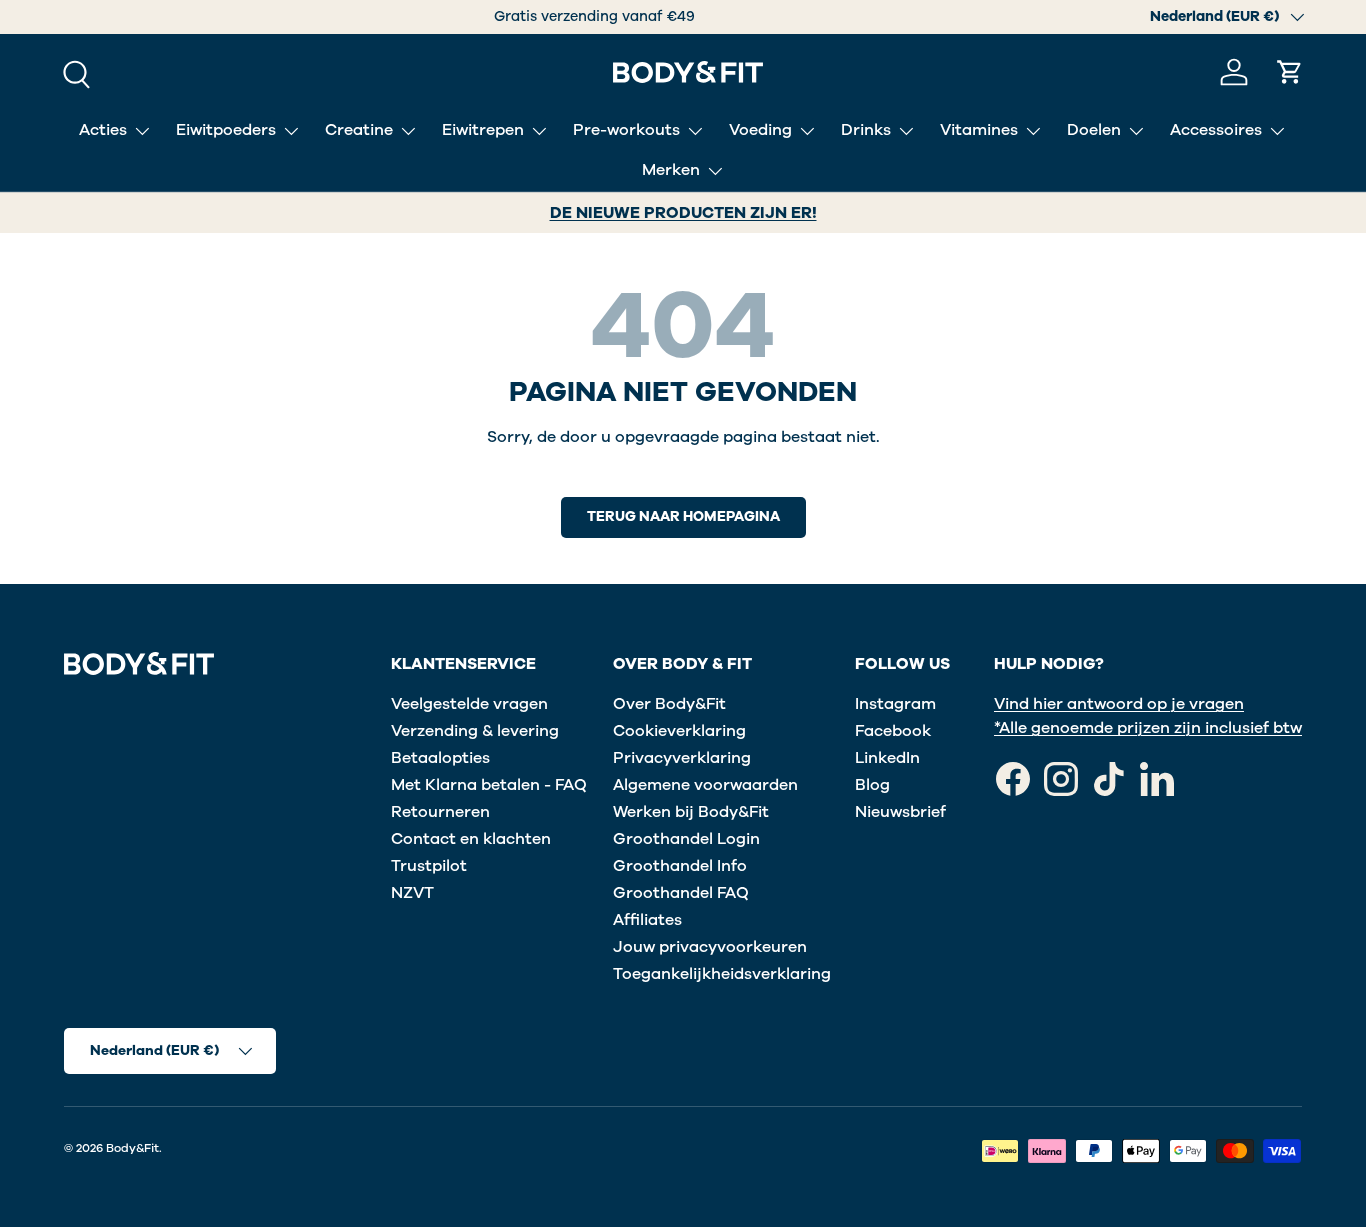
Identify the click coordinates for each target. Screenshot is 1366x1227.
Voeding (760, 130)
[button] (1290, 72)
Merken (671, 170)
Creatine (359, 130)
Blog (872, 785)
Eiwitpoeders (226, 130)
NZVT (412, 893)
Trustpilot (429, 866)
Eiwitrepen (483, 130)
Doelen (1094, 130)
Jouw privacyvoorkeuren (710, 947)
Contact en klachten (471, 839)
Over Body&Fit (669, 704)
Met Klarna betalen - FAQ (489, 785)
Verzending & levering (475, 731)
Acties (103, 130)
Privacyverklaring (682, 758)
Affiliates (647, 920)
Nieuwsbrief (900, 812)
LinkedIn (887, 758)
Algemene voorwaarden (705, 785)
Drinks (866, 130)
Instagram (895, 704)
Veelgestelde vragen (469, 704)
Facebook (893, 731)
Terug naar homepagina (683, 516)
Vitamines (979, 130)
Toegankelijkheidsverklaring (722, 974)
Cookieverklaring (679, 731)
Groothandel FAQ (681, 893)
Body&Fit (132, 1148)
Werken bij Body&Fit (691, 812)
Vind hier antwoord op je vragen (1119, 704)
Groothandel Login (686, 839)
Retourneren (440, 812)
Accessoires (1216, 130)
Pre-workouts (626, 130)
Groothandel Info (680, 866)
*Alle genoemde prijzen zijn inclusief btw (1148, 728)
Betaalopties (440, 758)
